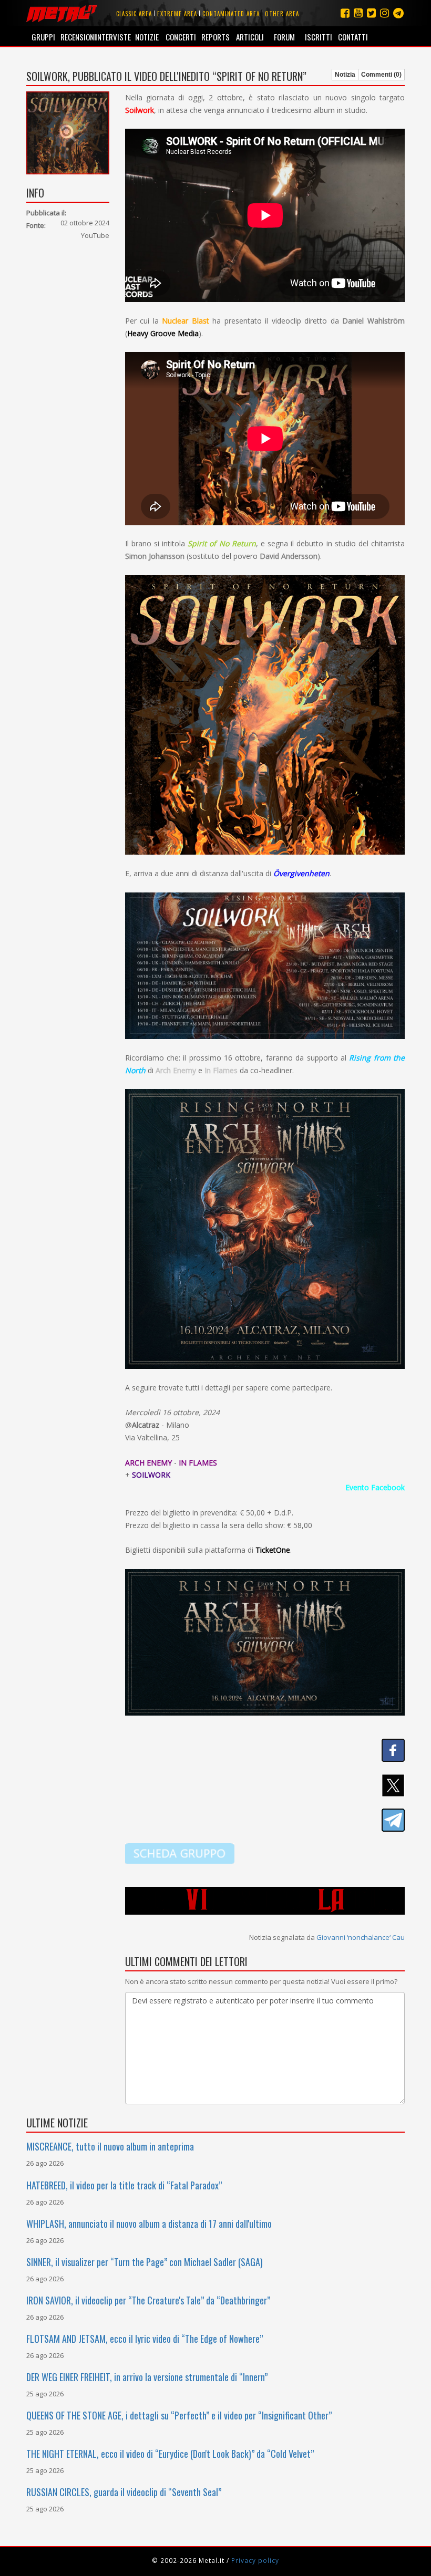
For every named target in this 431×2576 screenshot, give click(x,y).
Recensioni (78, 37)
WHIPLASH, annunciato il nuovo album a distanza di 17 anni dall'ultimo (149, 2224)
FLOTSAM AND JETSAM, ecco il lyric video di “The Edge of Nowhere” (145, 2339)
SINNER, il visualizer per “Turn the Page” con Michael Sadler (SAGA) (145, 2262)
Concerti (181, 37)
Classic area (134, 14)
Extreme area (177, 14)
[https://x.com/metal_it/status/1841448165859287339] (265, 1785)
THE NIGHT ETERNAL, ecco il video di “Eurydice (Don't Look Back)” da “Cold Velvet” (170, 2454)
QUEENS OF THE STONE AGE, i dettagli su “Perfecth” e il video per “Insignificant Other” (179, 2415)
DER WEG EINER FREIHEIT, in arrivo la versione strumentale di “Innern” (147, 2377)
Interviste (112, 37)
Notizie (147, 37)
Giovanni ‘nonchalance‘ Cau (361, 1937)
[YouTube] (358, 13)
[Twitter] (371, 13)
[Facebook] (345, 13)
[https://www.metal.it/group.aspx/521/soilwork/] (180, 1853)
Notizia (345, 75)
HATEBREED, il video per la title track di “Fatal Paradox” (124, 2185)
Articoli (250, 37)
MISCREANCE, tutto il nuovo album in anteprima (110, 2146)
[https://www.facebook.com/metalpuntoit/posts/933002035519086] (265, 1750)
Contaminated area (231, 14)
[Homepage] (62, 13)
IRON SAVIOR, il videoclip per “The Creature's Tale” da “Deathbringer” (148, 2300)
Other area (282, 14)
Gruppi (43, 37)
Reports (215, 37)
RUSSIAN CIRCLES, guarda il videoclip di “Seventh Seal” (124, 2492)
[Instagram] (398, 13)
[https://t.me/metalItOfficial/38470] (265, 1820)
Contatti (353, 37)
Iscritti (319, 37)
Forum (284, 37)
